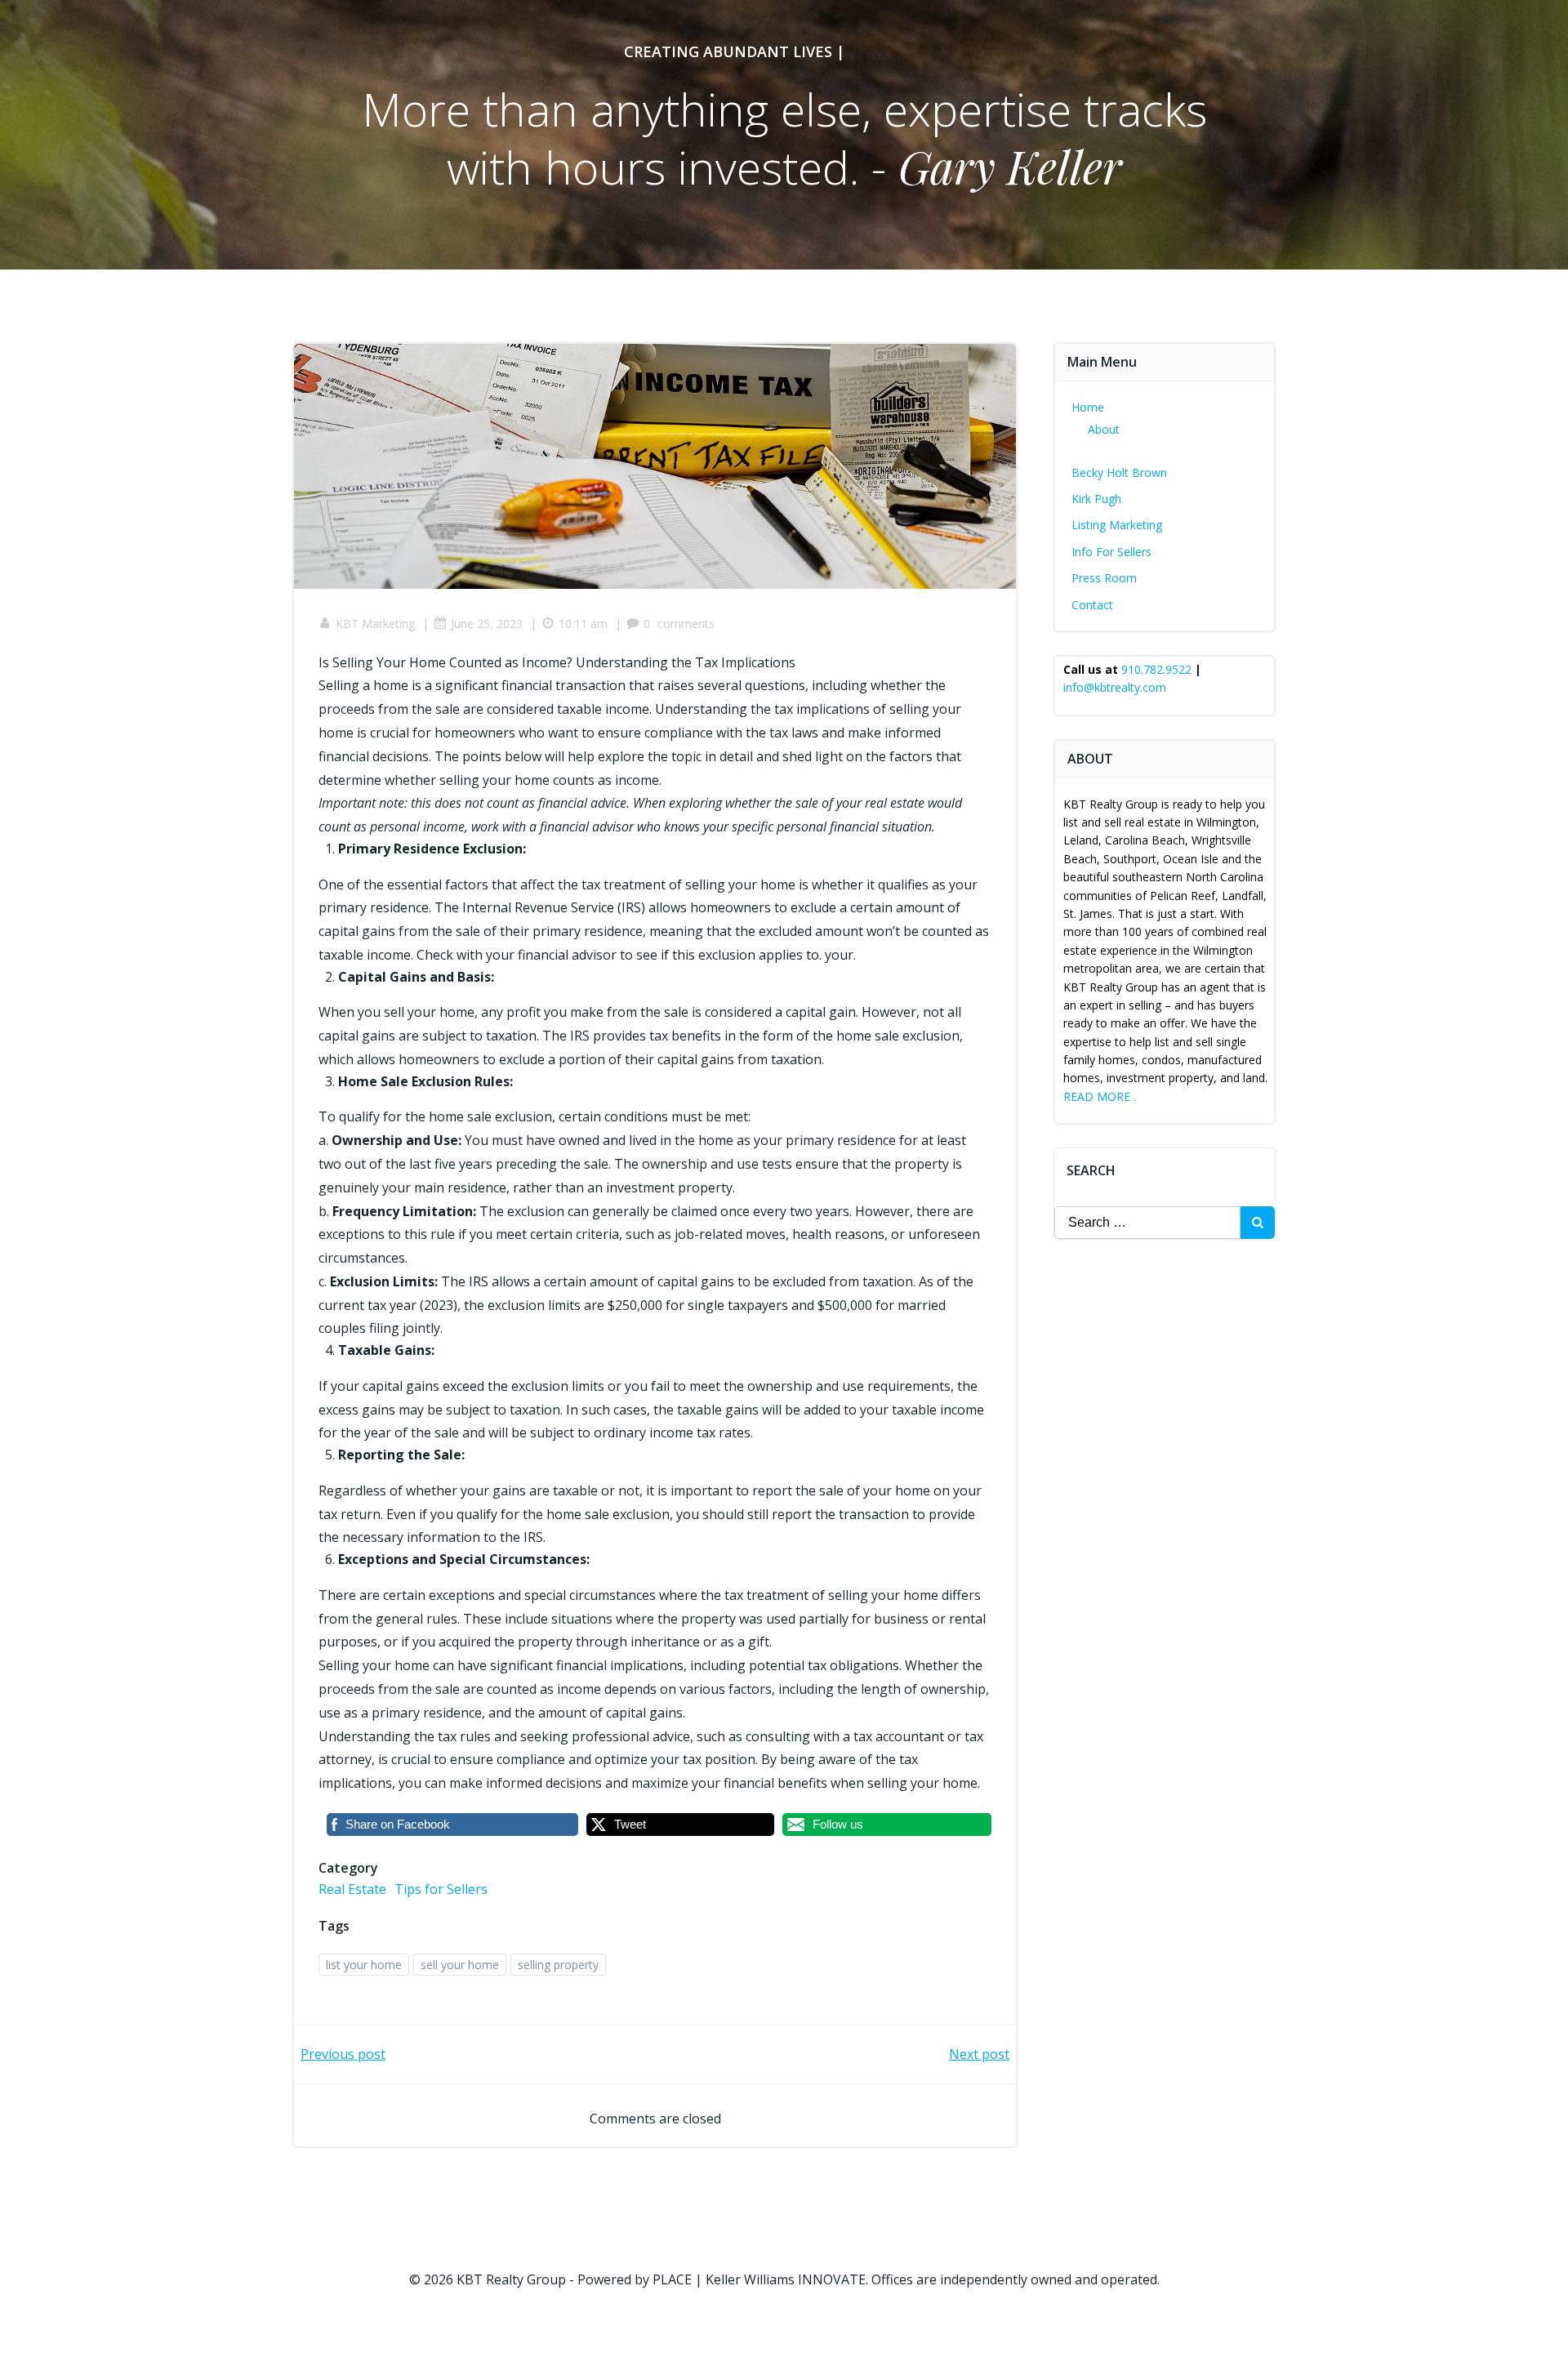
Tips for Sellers (441, 1889)
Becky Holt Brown (1119, 472)
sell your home (460, 1965)
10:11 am (583, 624)
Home (1088, 407)
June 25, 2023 (487, 624)
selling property (558, 1965)
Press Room (1104, 578)
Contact (1092, 605)
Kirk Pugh (1096, 499)
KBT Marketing (375, 624)
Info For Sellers (1111, 552)
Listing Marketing (1117, 525)
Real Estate (352, 1889)
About (1104, 429)
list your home (364, 1965)
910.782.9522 (1156, 669)
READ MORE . (1100, 1096)
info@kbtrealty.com (1115, 687)
